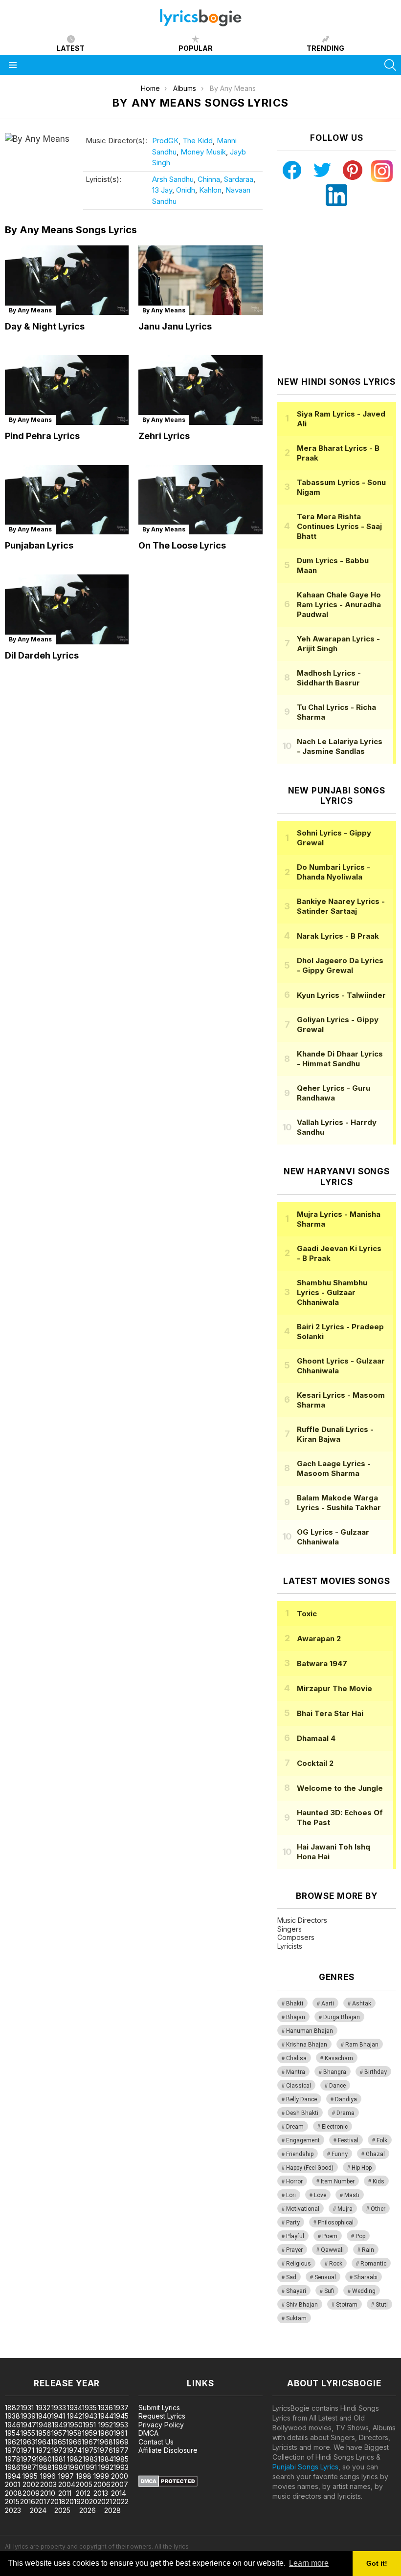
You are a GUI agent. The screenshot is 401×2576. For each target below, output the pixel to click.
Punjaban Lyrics (39, 545)
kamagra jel (173, 2353)
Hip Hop (362, 2168)
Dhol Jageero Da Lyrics (340, 965)
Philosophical (336, 2223)
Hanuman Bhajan (310, 2031)
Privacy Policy (161, 2425)
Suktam (296, 2318)
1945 (121, 2416)
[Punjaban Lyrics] (67, 500)
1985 (121, 2459)
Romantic (373, 2264)
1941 (58, 2416)
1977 (121, 2450)
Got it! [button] (377, 2563)
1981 (59, 2459)
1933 (59, 2408)
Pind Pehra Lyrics (42, 436)
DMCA (148, 2433)
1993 (121, 2467)
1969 (121, 2442)
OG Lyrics (333, 1537)
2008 (13, 2493)
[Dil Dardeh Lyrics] (67, 609)
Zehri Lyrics (164, 436)
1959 (90, 2433)
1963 (28, 2442)
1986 (13, 2467)
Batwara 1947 (322, 1663)
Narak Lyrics (338, 936)
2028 (112, 2510)
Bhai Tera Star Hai (330, 1713)
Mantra (296, 2072)
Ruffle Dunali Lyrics (335, 1434)
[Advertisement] (339, 291)
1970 (13, 2450)
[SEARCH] (390, 65)
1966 (74, 2442)
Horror (294, 2181)
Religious (299, 2264)
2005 (84, 2484)
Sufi (329, 2291)
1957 (59, 2433)
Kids (379, 2181)
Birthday (376, 2072)
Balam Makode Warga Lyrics (339, 1503)
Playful (295, 2236)
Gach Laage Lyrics (334, 1468)
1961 (120, 2433)
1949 (60, 2425)
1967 (89, 2442)
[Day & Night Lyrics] (67, 280)
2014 (119, 2493)
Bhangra (335, 2072)
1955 (28, 2433)
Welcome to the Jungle (340, 1788)
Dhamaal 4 (316, 1738)
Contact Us (156, 2442)
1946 (13, 2425)
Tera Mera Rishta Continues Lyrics (339, 526)
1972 (43, 2450)
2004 (67, 2484)
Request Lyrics (162, 2416)
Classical (299, 2086)
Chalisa (296, 2058)
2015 (12, 2501)
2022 (121, 2501)
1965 (58, 2442)
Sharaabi (366, 2277)
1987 (28, 2467)
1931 (27, 2408)
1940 (44, 2416)
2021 (105, 2501)
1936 (105, 2408)
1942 (75, 2416)
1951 (89, 2425)
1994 (13, 2476)
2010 (48, 2493)
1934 (75, 2408)
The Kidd (198, 141)
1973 (59, 2450)
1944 (106, 2416)
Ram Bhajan (362, 2045)
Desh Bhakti (302, 2113)
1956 (43, 2433)
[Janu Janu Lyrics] (200, 280)
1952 (106, 2425)
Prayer (294, 2250)
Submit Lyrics (159, 2408)
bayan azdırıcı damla (90, 2353)
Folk (382, 2140)
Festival (348, 2140)
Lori (291, 2195)
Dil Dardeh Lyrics (42, 655)
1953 (121, 2425)
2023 (13, 2510)
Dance (337, 2086)
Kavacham (339, 2058)
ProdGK (165, 141)
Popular (196, 48)
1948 (44, 2425)
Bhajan (296, 2017)
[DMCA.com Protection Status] (168, 2484)
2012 (83, 2493)
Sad (291, 2277)
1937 (121, 2408)
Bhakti (295, 2004)
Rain (368, 2250)
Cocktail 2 (315, 1763)
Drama (345, 2113)
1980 (44, 2459)
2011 (65, 2493)
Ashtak (362, 2004)
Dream (295, 2127)
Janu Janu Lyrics (175, 326)
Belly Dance (301, 2099)
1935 (89, 2408)
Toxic (307, 1614)
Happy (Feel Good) (310, 2168)
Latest (71, 48)
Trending (325, 48)
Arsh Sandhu (173, 179)
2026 (88, 2510)
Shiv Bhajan (302, 2305)
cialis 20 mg (19, 2353)
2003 (48, 2484)
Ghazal (375, 2154)
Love (320, 2195)
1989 (60, 2467)
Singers (290, 1929)
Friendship (300, 2154)
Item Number (338, 2181)
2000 (120, 2476)
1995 (30, 2476)
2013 (101, 2493)
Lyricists (290, 1946)
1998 (84, 2476)
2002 (31, 2484)
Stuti (382, 2305)
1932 (43, 2408)
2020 (89, 2501)
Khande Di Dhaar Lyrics (340, 1059)
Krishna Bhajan (307, 2045)
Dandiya (346, 2099)
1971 (27, 2450)
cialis (47, 2353)
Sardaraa (239, 179)
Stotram (347, 2305)
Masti (352, 2195)
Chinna (209, 179)
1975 (90, 2450)
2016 (28, 2501)
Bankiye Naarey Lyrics (341, 906)
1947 (28, 2425)
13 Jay (162, 190)
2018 (58, 2501)
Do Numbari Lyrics (334, 872)
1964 (43, 2442)
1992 (106, 2467)
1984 (106, 2459)
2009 (31, 2493)
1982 (75, 2459)
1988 (44, 2467)
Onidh (186, 190)
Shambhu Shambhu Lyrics (332, 1292)
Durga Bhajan (342, 2017)
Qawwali (332, 2250)
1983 (90, 2459)
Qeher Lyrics (334, 1093)
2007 (120, 2484)
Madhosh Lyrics (329, 678)
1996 (48, 2476)
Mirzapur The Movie (334, 1688)
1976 (105, 2450)
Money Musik (203, 152)
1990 (75, 2467)
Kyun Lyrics (341, 995)
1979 (28, 2459)
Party (293, 2223)
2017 (43, 2501)
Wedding (364, 2291)
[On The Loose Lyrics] (200, 500)
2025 (62, 2510)
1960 (106, 2433)
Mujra (345, 2209)
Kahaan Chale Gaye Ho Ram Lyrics (339, 605)
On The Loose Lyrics (182, 545)
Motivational (303, 2209)
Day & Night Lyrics (45, 326)
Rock (336, 2264)
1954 (12, 2433)
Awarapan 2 (319, 1639)
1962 (12, 2442)
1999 (101, 2476)
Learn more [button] (309, 2563)
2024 (38, 2510)
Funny (340, 2154)
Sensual (325, 2277)
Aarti (328, 2004)
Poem (330, 2236)
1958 (74, 2433)
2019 (73, 2501)
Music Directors (302, 1920)
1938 (12, 2416)
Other (378, 2209)
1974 (74, 2450)
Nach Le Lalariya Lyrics (340, 746)
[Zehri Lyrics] (200, 390)
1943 (90, 2416)
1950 (75, 2425)
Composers (296, 1937)
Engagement (303, 2140)
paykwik (139, 2353)
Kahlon (210, 190)
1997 (66, 2476)
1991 (90, 2467)
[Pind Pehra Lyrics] (67, 390)
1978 (13, 2459)
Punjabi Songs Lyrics (305, 2467)
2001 (12, 2484)
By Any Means (30, 310)
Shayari (296, 2291)
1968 (105, 2442)
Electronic (335, 2127)
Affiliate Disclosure (168, 2450)
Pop (360, 2236)
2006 (102, 2484)
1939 (28, 2416)
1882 (12, 2408)
